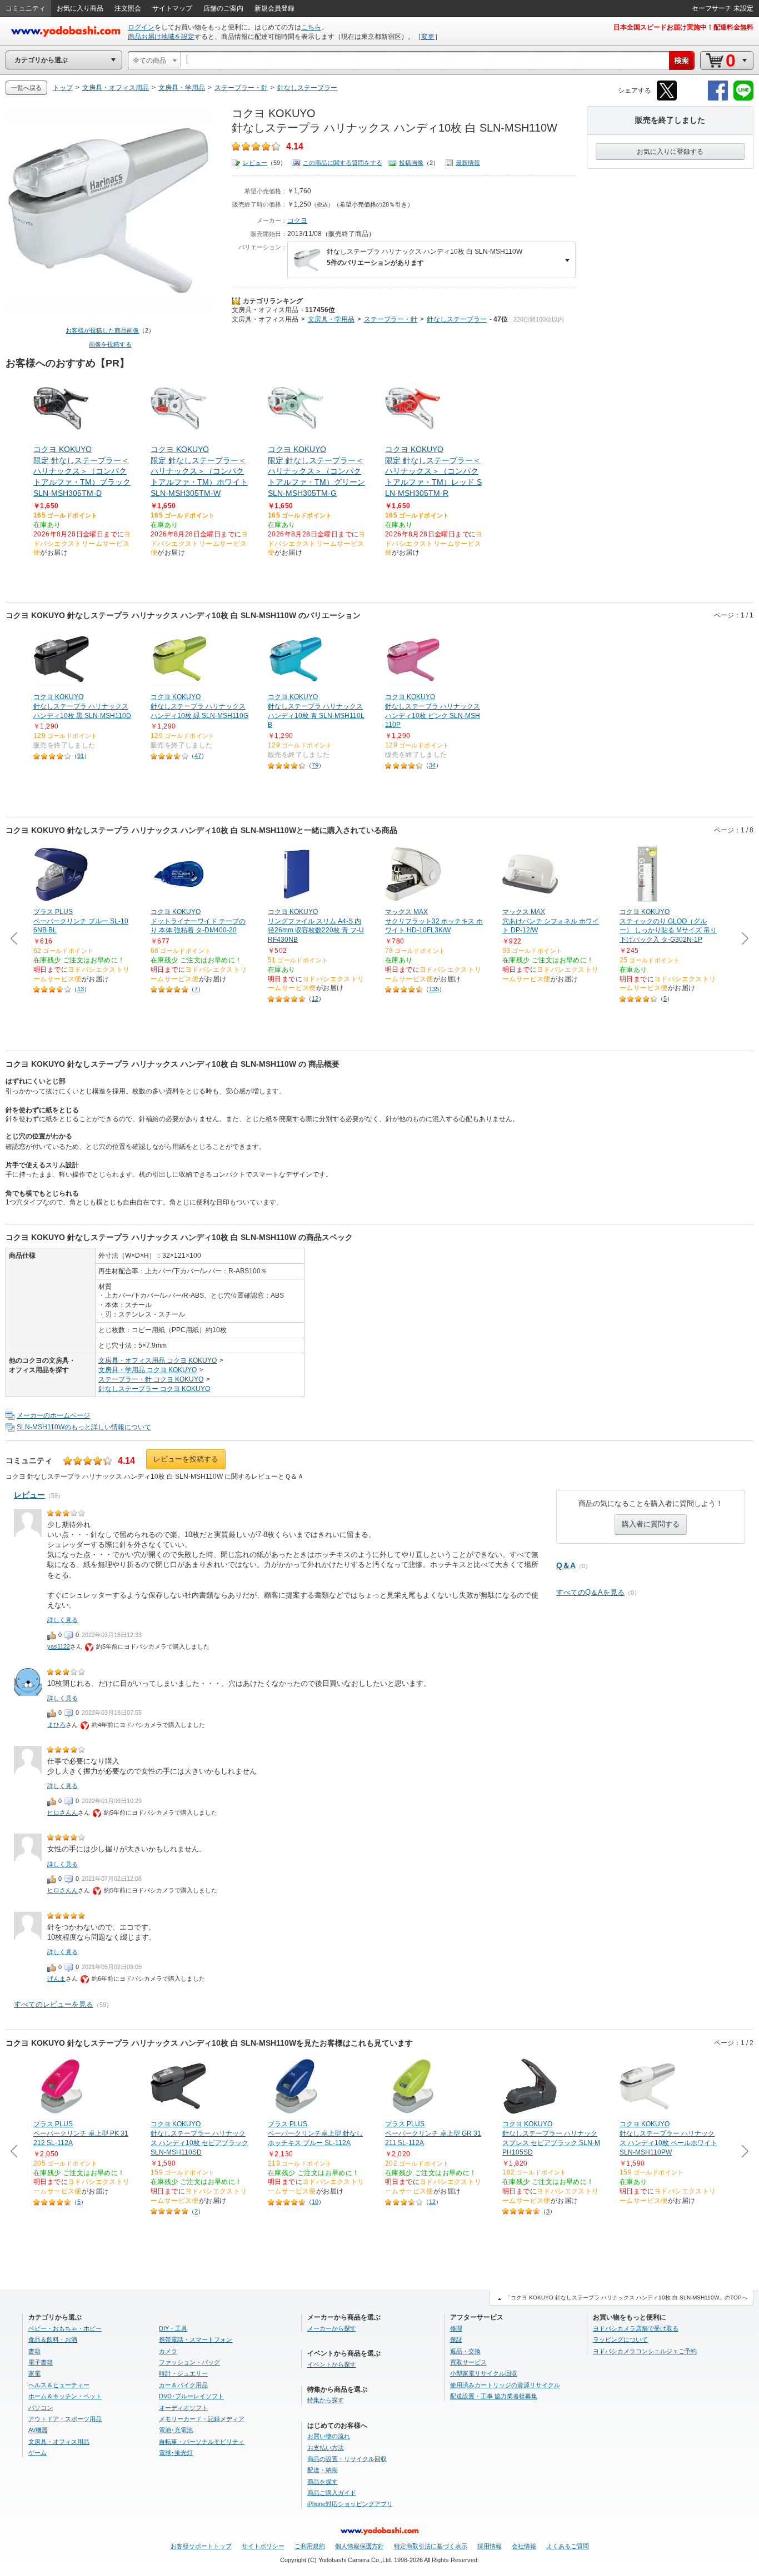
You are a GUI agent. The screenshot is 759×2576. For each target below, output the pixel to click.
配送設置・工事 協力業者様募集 (494, 2396)
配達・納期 (323, 2470)
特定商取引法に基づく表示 (431, 2546)
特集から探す (326, 2400)
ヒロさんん (63, 1812)
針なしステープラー (457, 319)
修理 (456, 2328)
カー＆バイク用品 (183, 2385)
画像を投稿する (110, 344)
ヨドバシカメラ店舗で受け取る (636, 2328)
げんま (56, 1979)
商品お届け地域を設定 (161, 37)
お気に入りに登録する (670, 152)
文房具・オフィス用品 (265, 310)
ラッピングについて (620, 2339)
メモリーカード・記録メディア (202, 2419)
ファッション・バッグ (189, 2362)
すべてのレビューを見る (54, 2004)
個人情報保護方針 (359, 2546)
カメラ (168, 2351)
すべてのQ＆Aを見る (590, 1592)
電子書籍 (41, 2362)
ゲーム (38, 2453)
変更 (428, 37)
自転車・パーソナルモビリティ (202, 2442)
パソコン (41, 2408)
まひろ (56, 1725)
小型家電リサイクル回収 (484, 2373)
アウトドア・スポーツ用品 (65, 2419)
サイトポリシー (263, 2546)
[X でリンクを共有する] (667, 99)
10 (315, 2202)
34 (432, 765)
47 (198, 756)
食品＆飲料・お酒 (53, 2339)
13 (81, 989)
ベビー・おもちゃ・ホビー (65, 2328)
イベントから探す (332, 2364)
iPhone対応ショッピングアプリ (350, 2504)
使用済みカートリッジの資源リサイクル (505, 2385)
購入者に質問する (651, 1524)
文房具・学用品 (331, 319)
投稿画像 (411, 163)
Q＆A (566, 1565)
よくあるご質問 (568, 2546)
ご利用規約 (310, 2546)
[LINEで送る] (743, 99)
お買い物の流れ (329, 2436)
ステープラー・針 (391, 319)
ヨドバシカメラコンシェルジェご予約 (645, 2351)
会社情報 (524, 2546)
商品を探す (323, 2482)
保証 (456, 2339)
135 (434, 989)
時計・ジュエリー (183, 2373)
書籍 (34, 2351)
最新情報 (468, 163)
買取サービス (468, 2362)
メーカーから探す (332, 2328)
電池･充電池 (176, 2430)
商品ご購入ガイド (332, 2493)
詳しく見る (63, 1620)
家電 (34, 2373)
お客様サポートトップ (201, 2546)
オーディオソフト (183, 2408)
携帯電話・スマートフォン (196, 2339)
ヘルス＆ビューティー (59, 2385)
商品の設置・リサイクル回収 (347, 2459)
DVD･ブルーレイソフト (191, 2396)
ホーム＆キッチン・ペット (65, 2396)
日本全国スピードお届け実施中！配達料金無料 (683, 27)
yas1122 (59, 1646)
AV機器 (38, 2430)
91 (81, 756)
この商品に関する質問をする (343, 163)
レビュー (255, 163)
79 (315, 765)
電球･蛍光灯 (176, 2453)
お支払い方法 (326, 2448)
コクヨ (297, 220)
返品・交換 (465, 2351)
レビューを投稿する (186, 1459)
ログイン (141, 27)
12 (315, 998)
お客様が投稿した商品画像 (102, 330)
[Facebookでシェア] (718, 99)
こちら (311, 27)
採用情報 (490, 2546)
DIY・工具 (173, 2328)
